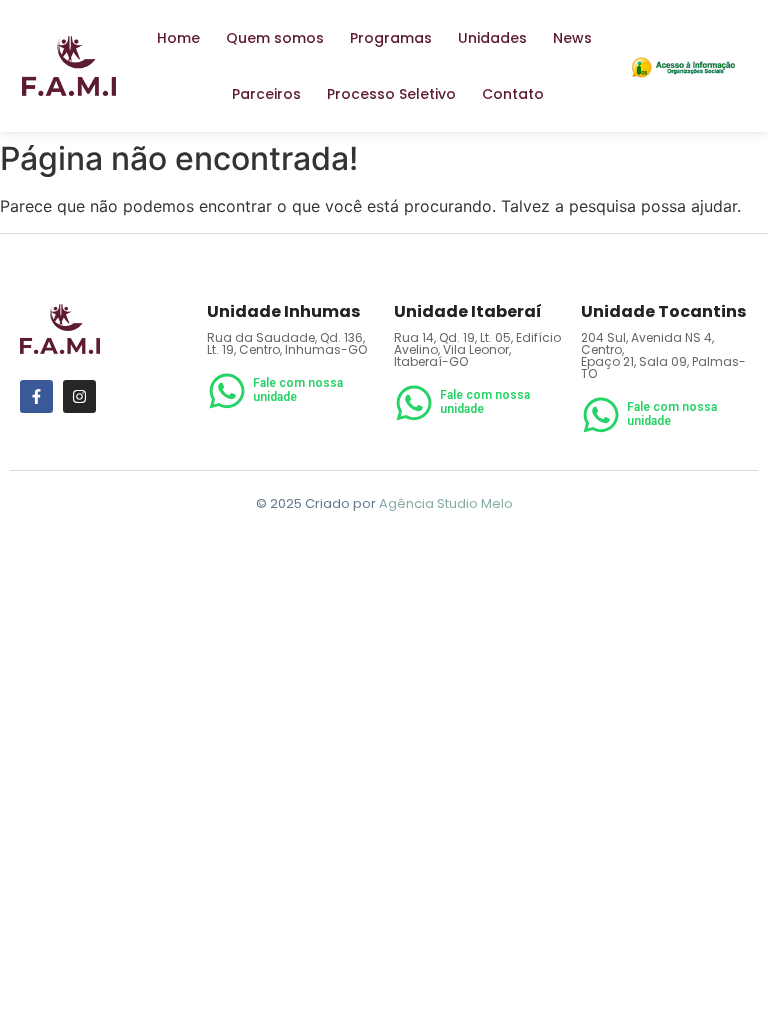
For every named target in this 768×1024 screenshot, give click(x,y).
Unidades (492, 38)
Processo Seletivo (391, 94)
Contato (513, 94)
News (572, 38)
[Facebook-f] (36, 396)
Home (178, 38)
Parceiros (266, 94)
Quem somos (275, 38)
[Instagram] (79, 396)
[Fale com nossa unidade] (227, 394)
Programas (391, 38)
